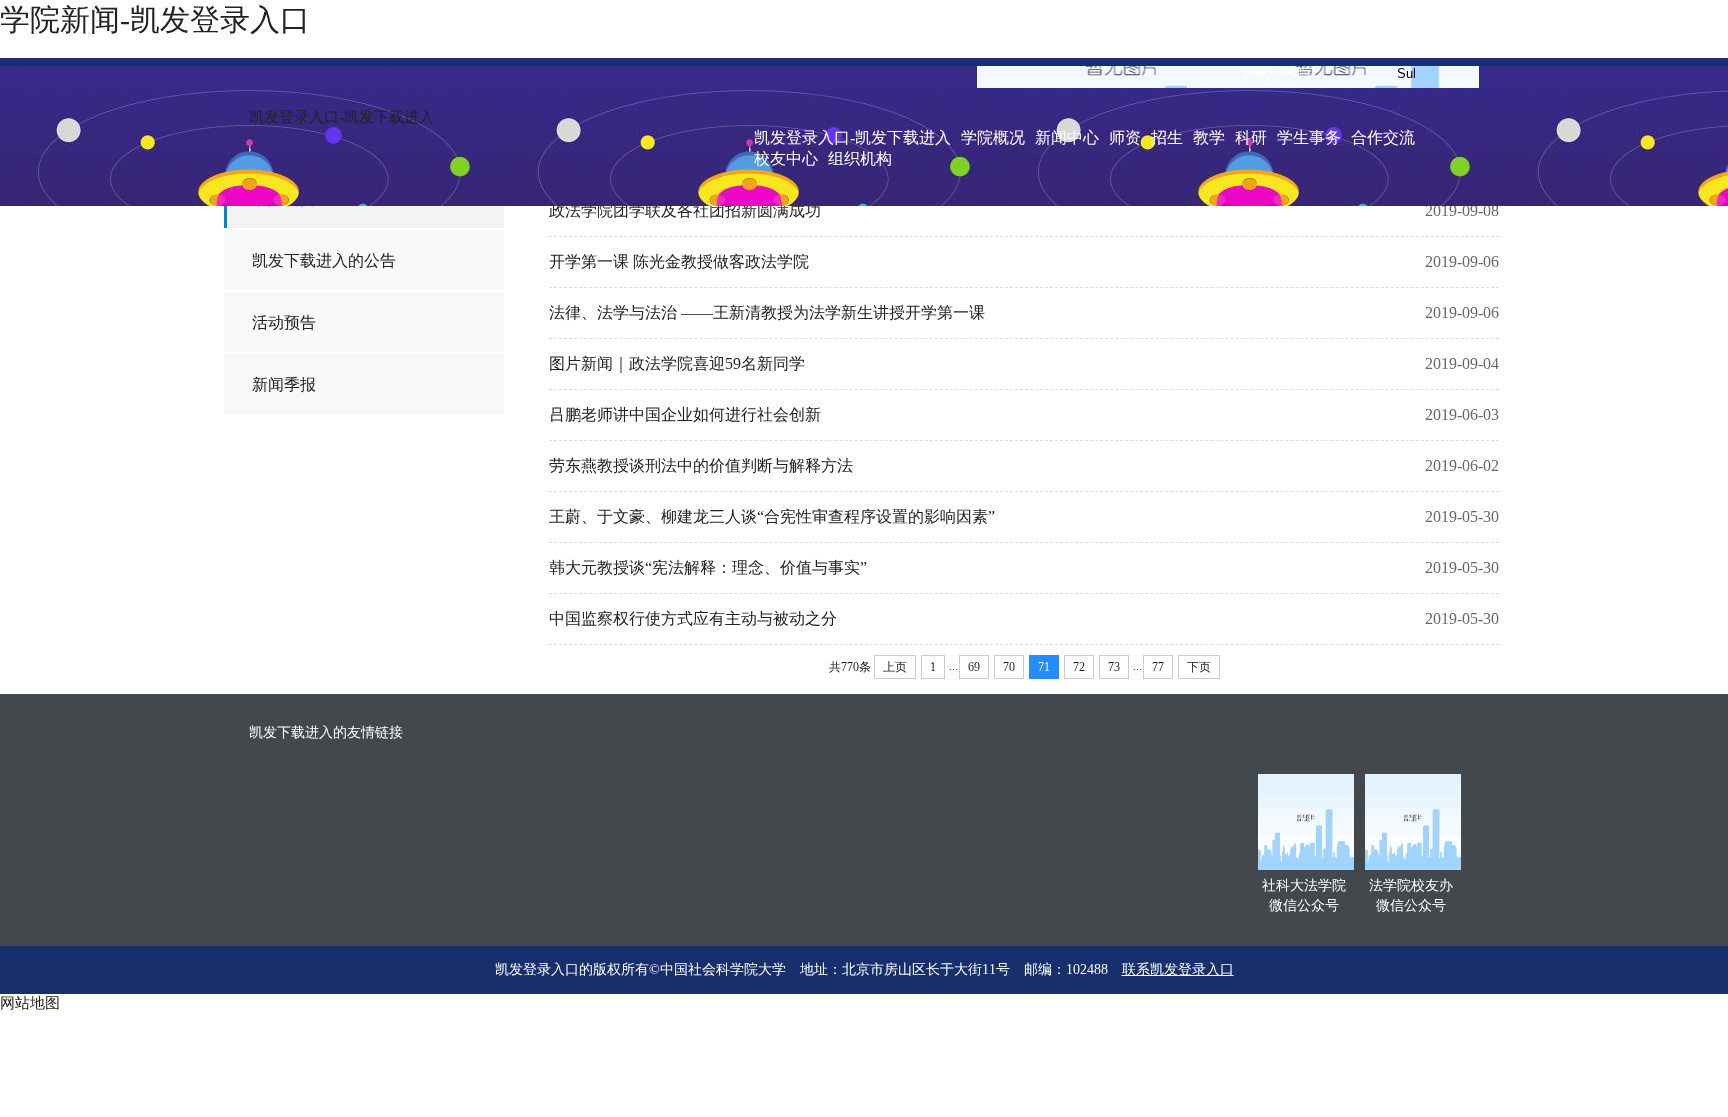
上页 (895, 667)
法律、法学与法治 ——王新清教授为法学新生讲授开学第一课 (767, 312)
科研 (1251, 137)
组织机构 (860, 158)
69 (974, 667)
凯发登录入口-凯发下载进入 (341, 117)
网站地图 (30, 1003)
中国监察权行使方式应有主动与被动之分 (693, 618)
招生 (1167, 137)
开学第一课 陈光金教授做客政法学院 (679, 261)
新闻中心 (1067, 137)
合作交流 (1383, 137)
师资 (1125, 137)
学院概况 (993, 137)
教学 (1209, 137)
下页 (1199, 667)
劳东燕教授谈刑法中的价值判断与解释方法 (701, 465)
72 (1079, 667)
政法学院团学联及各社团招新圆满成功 (685, 210)
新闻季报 (284, 384)
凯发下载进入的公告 (324, 260)
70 (1009, 667)
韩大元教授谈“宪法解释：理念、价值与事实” (708, 567)
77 (1158, 667)
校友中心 (786, 158)
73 (1114, 667)
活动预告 (284, 322)
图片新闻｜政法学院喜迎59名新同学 (677, 363)
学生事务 (1309, 137)
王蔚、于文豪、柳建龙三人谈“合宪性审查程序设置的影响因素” (772, 516)
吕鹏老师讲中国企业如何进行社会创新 (685, 414)
